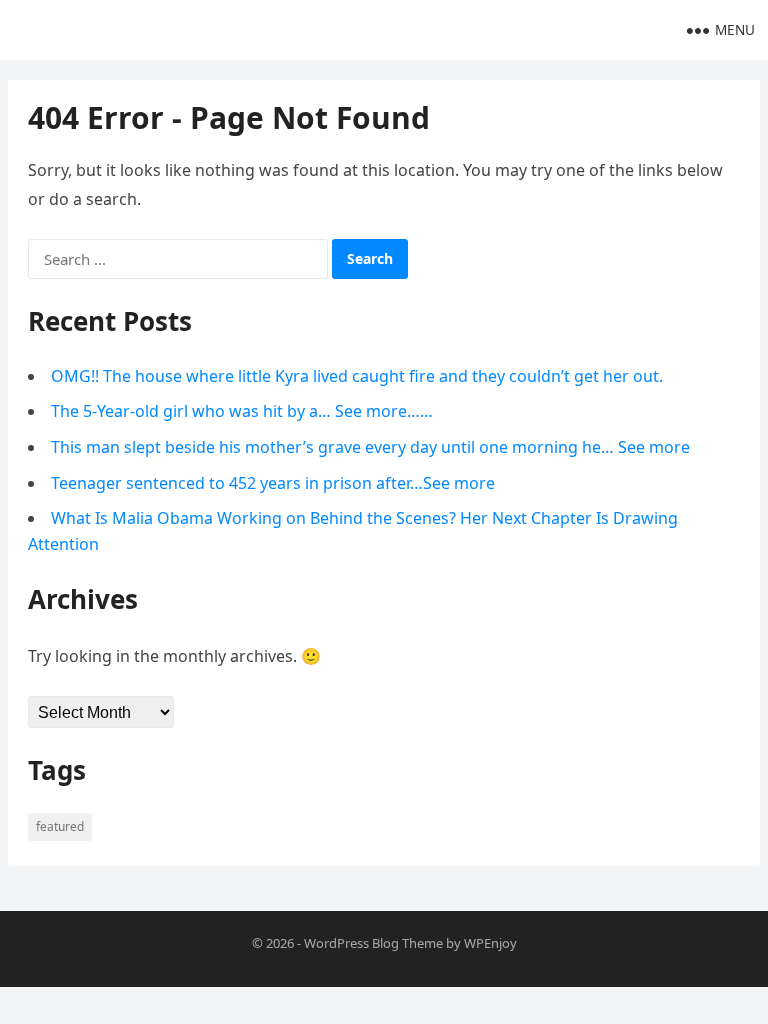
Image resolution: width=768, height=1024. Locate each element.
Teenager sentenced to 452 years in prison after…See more (273, 483)
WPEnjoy (490, 943)
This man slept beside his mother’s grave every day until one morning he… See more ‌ (372, 447)
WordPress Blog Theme (373, 943)
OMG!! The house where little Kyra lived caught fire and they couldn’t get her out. (357, 376)
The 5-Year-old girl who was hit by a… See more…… (242, 411)
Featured (60, 826)
